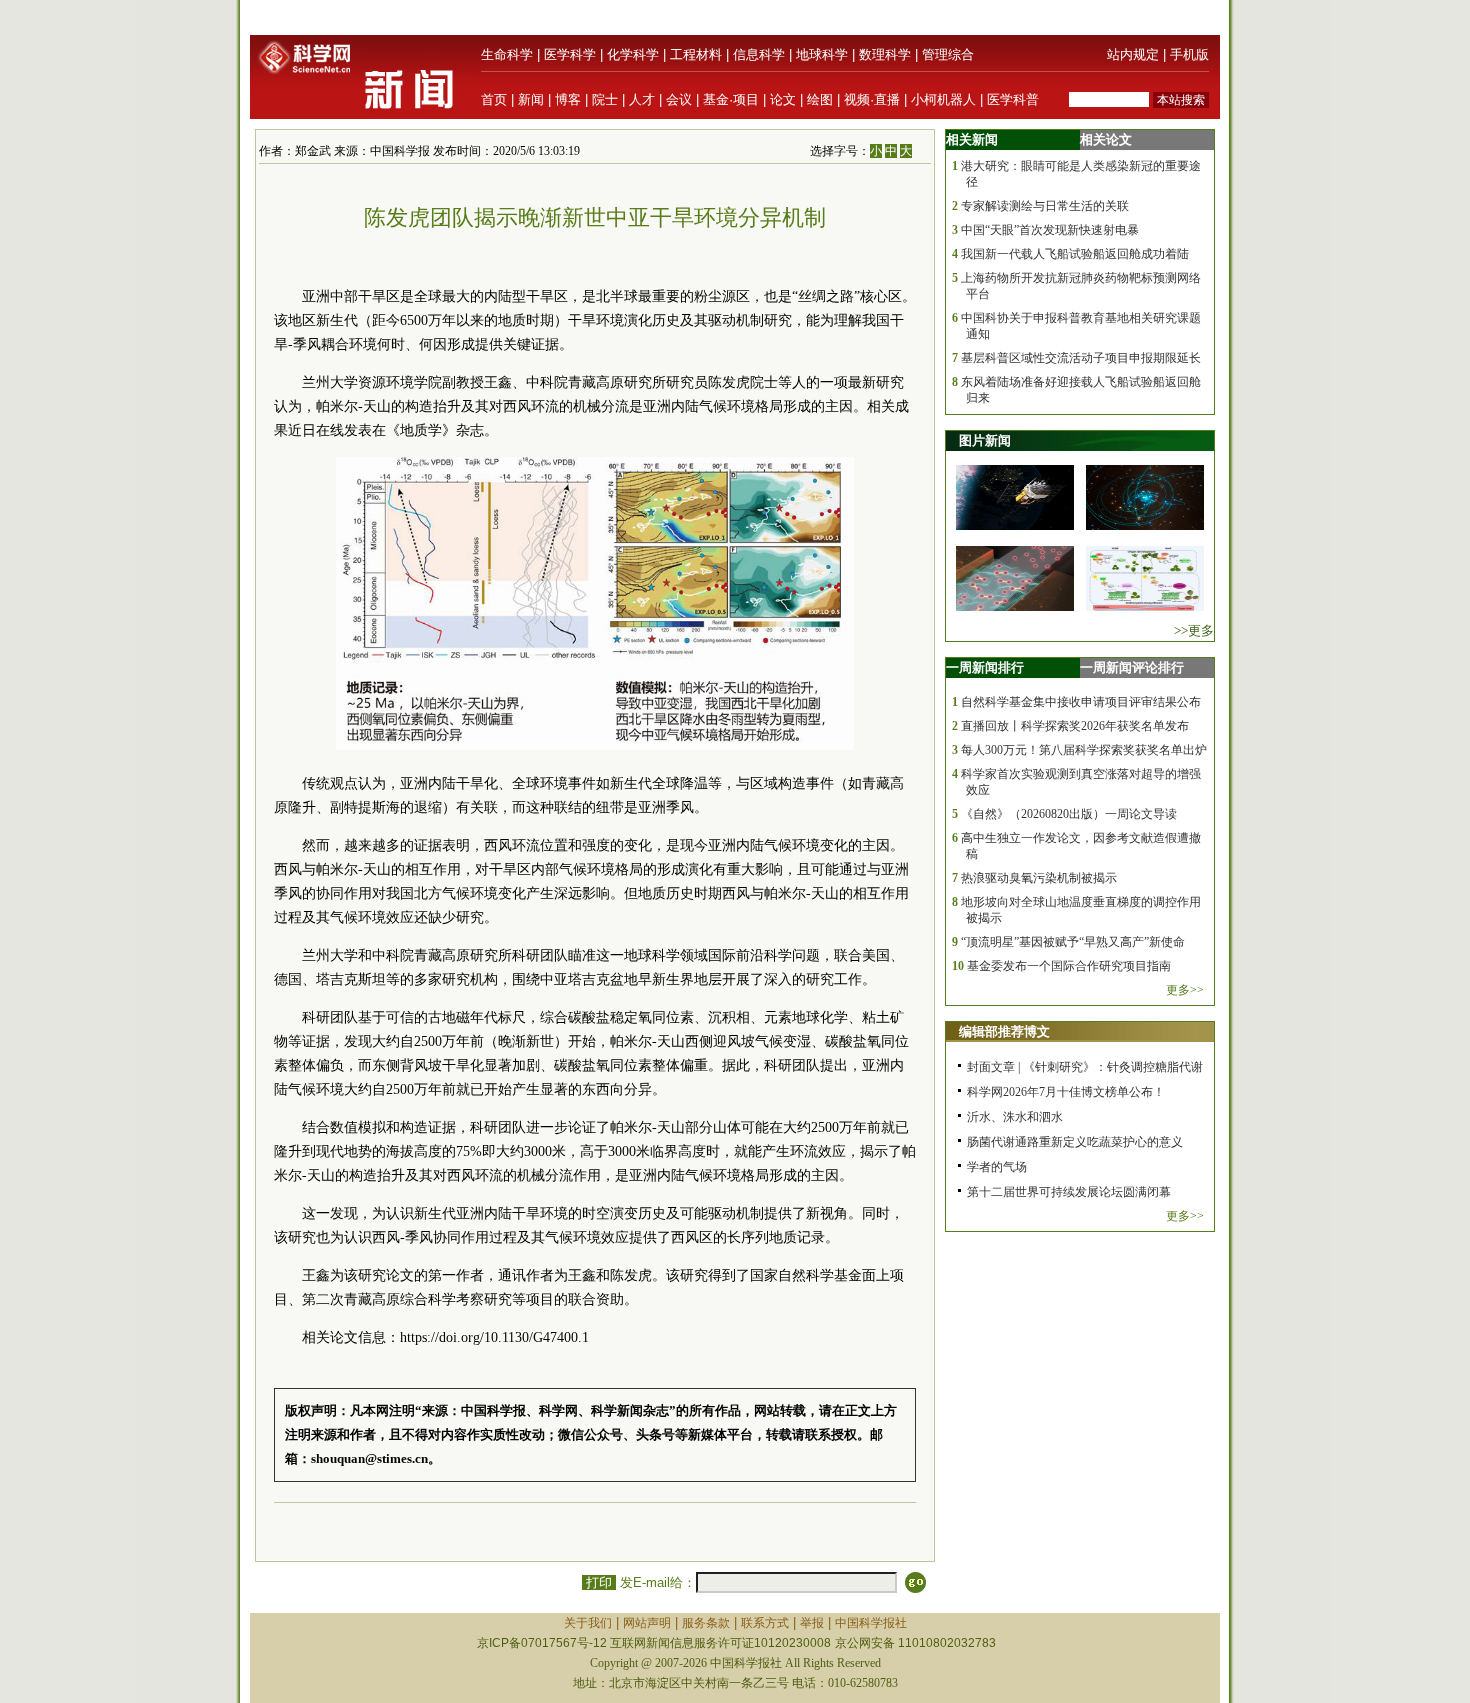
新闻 (531, 99)
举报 (812, 1623)
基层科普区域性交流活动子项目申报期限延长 (1081, 358)
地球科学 (822, 54)
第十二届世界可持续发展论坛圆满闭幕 (1069, 1192)
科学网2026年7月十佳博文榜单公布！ (1066, 1092)
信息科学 (759, 54)
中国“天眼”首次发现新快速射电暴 (1050, 230)
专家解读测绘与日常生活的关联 (1045, 206)
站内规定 (1133, 54)
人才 (642, 99)
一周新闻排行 (985, 667)
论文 (783, 99)
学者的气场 (997, 1167)
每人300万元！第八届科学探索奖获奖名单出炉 (1084, 750)
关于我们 (588, 1623)
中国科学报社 (871, 1623)
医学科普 (1013, 99)
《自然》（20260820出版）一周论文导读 (1069, 814)
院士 (605, 99)
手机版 (1189, 54)
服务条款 (706, 1623)
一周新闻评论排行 (1132, 667)
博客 (568, 99)
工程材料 (696, 54)
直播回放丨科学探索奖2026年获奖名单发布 (1075, 726)
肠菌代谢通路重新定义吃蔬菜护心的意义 (1075, 1142)
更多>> (1185, 990)
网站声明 (647, 1623)
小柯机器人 (943, 99)
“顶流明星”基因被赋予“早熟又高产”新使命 (1073, 942)
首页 (494, 99)
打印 (599, 1582)
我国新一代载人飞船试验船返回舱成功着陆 (1075, 254)
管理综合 (948, 54)
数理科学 (885, 54)
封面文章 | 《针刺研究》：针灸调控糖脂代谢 (1085, 1067)
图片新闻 (985, 440)
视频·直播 (872, 99)
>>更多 (1194, 630)
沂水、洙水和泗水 (1015, 1117)
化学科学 (633, 54)
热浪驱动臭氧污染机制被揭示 (1039, 878)
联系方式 (765, 1623)
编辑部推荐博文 (1004, 1031)
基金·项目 (731, 99)
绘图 (820, 99)
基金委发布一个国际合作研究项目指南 (1069, 966)
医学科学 (570, 54)
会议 (679, 99)
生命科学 (507, 54)
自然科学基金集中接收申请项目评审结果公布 (1081, 702)
